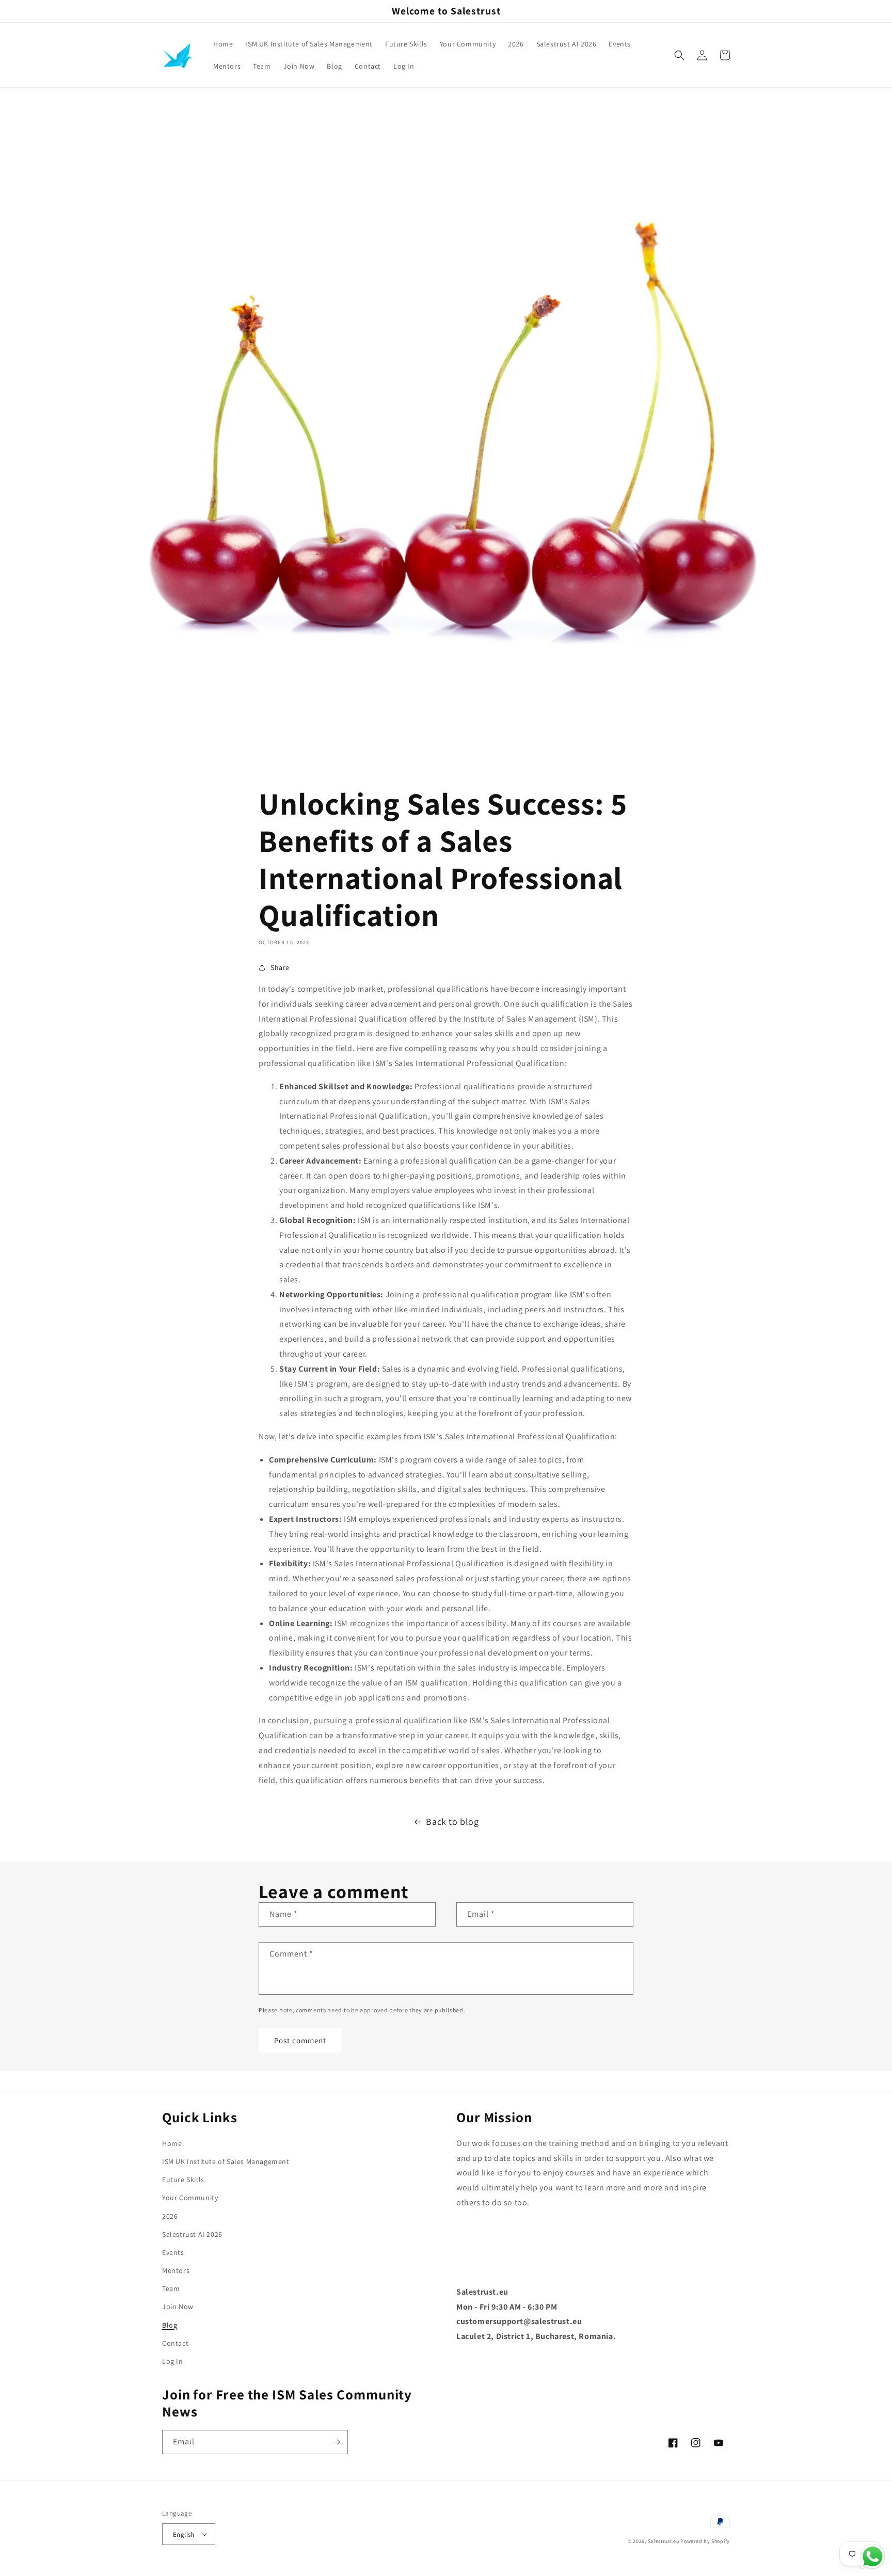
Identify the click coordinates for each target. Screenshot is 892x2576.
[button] (679, 55)
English (184, 2534)
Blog (170, 2325)
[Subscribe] (336, 2442)
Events (173, 2252)
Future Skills (183, 2180)
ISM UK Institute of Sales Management (226, 2161)
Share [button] (280, 967)
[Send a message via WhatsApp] (873, 2557)
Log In (173, 2361)
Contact (175, 2343)
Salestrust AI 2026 (192, 2234)
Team (171, 2288)
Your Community (190, 2198)
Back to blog (452, 1822)
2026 (170, 2216)
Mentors (176, 2270)
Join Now (178, 2307)
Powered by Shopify (705, 2541)
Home (172, 2143)
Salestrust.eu (664, 2541)
